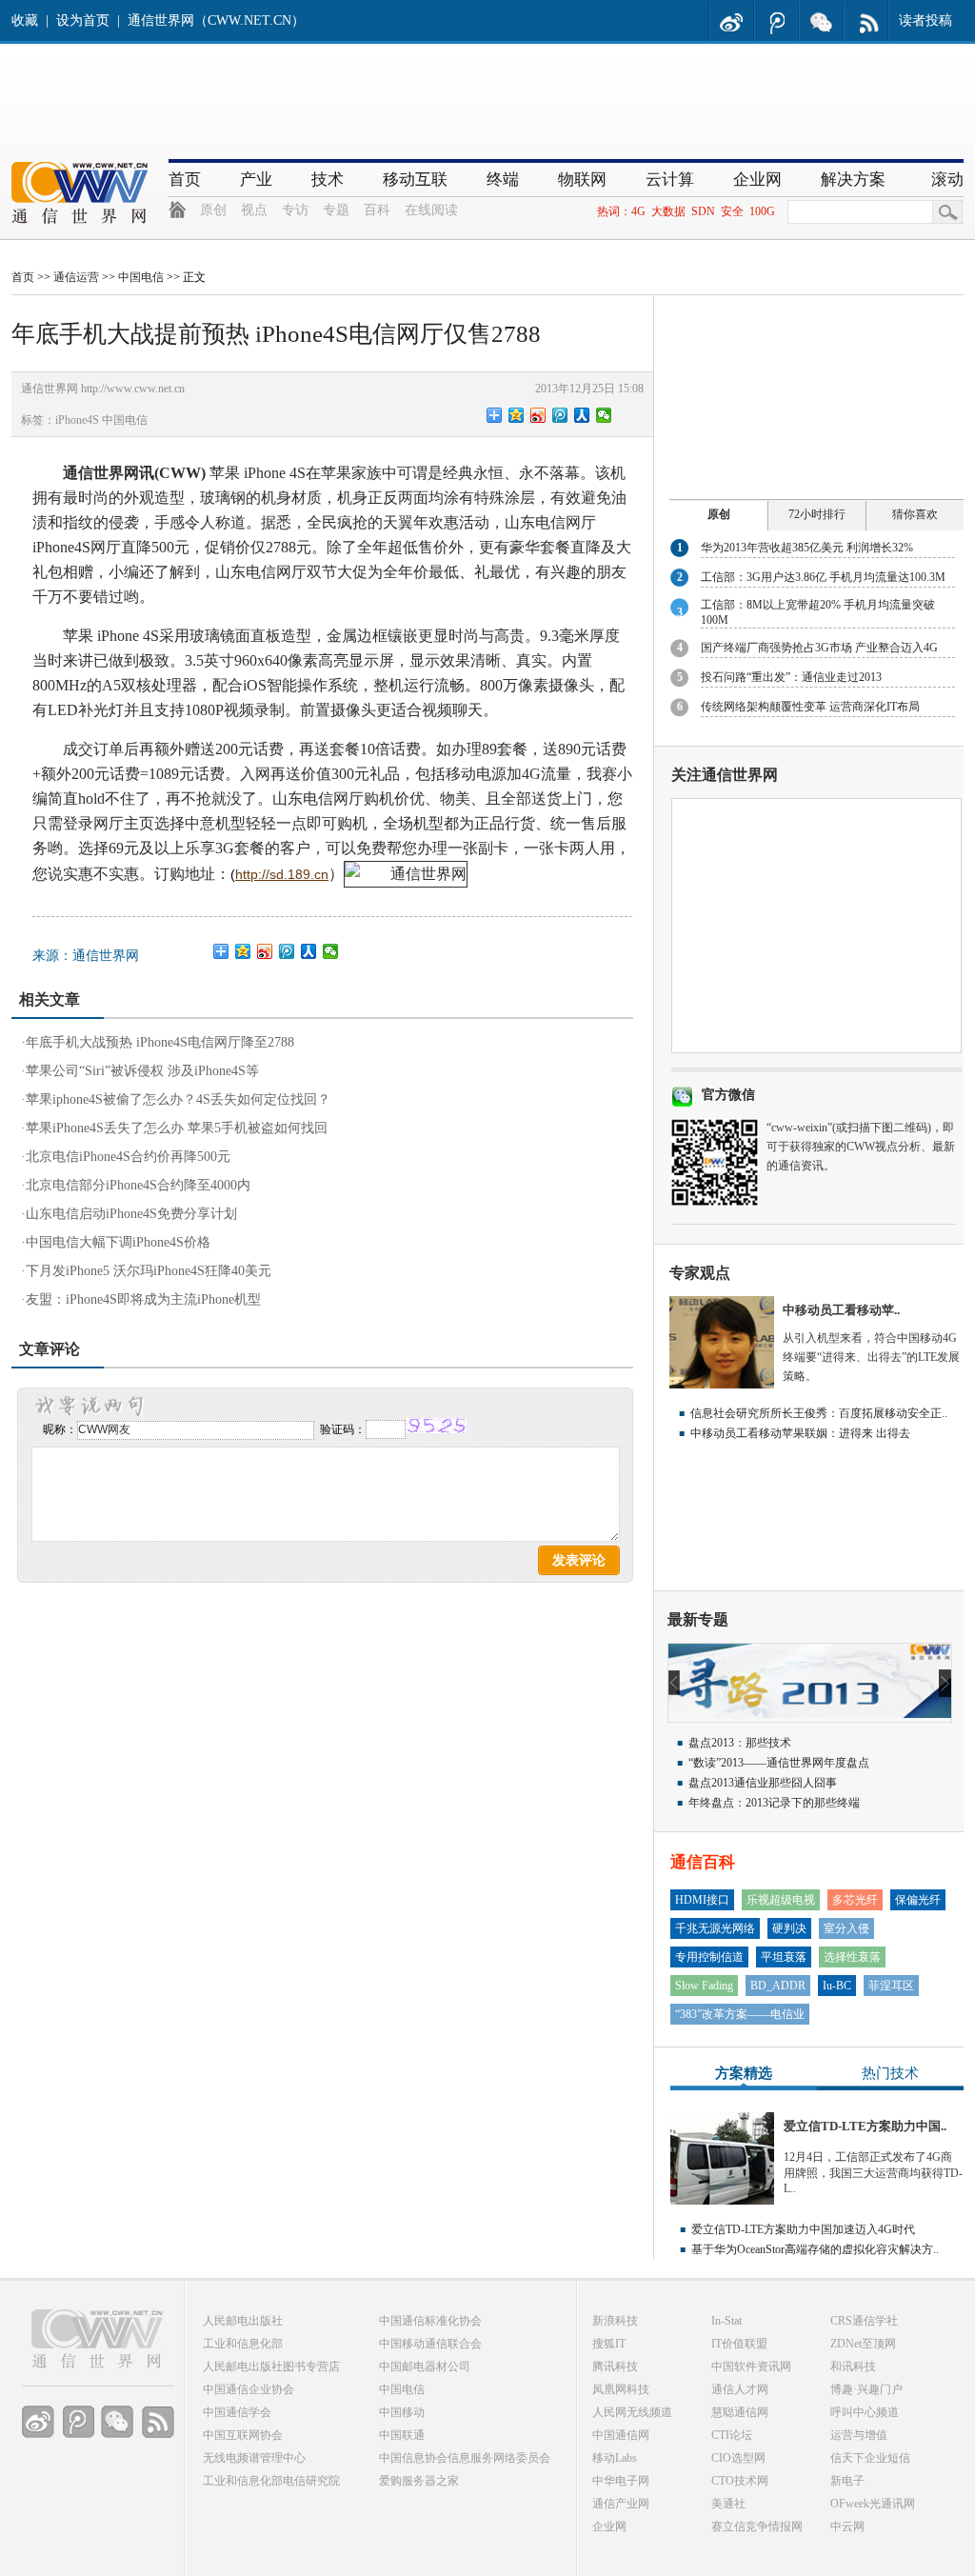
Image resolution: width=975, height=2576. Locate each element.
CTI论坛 (732, 2435)
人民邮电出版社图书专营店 (271, 2366)
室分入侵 (846, 1928)
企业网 (757, 180)
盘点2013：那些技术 (740, 1743)
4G (638, 211)
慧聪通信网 (740, 2412)
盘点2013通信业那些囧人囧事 (763, 1783)
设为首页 (83, 20)
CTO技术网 (740, 2481)
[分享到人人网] (582, 415)
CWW (180, 473)
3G (225, 848)
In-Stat (726, 2321)
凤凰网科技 (621, 2389)
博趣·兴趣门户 (866, 2389)
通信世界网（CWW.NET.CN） (216, 20)
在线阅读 (431, 210)
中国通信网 (621, 2435)
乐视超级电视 (781, 1900)
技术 (328, 180)
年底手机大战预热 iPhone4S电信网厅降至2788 (160, 1042)
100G (762, 211)
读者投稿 (925, 20)
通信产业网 (621, 2504)
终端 (503, 180)
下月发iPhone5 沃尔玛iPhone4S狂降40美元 (149, 1271)
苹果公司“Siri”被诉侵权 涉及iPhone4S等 (142, 1071)
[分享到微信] (604, 415)
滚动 (947, 180)
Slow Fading (704, 1986)
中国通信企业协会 (249, 2389)
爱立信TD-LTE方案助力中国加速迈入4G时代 (803, 2229)
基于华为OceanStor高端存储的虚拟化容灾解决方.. (815, 2249)
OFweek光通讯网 (873, 2504)
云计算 (670, 180)
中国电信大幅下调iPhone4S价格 (118, 1242)
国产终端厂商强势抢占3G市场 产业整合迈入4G (819, 648)
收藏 (25, 20)
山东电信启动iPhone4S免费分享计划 (131, 1214)
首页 (185, 180)
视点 (254, 210)
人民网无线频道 (632, 2412)
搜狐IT (609, 2344)
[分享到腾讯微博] (560, 415)
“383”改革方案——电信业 (740, 2014)
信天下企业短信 (870, 2458)
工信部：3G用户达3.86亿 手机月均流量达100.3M (823, 577)
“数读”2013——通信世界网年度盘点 (779, 1763)
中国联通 (402, 2435)
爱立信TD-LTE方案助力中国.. (865, 2126)
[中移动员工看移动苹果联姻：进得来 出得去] (722, 1385)
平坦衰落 (784, 1957)
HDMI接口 (702, 1900)
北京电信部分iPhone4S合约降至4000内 (138, 1185)
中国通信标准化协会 (430, 2321)
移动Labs (615, 2458)
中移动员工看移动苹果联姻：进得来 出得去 (800, 1433)
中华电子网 (621, 2481)
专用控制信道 (709, 1957)
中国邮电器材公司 (425, 2366)
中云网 (847, 2526)
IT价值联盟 (739, 2344)
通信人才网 (740, 2389)
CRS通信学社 (864, 2321)
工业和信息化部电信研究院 (271, 2481)
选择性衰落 (852, 1957)
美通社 (728, 2504)
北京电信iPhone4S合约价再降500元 (128, 1157)
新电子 (847, 2481)
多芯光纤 (855, 1900)
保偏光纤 (918, 1900)
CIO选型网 (738, 2458)
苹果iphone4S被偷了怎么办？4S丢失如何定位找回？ (178, 1099)
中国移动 (402, 2412)
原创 (213, 210)
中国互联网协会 (243, 2435)
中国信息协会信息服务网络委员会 (465, 2458)
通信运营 (76, 277)
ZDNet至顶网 (863, 2344)
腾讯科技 (615, 2366)
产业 (256, 180)
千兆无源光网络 (715, 1928)
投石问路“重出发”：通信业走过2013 (791, 677)
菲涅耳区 (891, 1986)
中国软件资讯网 (751, 2366)
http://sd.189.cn (282, 874)
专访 (295, 210)
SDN (703, 211)
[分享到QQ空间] (517, 415)
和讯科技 (853, 2366)
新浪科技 (615, 2321)
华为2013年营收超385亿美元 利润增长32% (807, 548)
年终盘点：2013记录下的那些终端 (774, 1803)
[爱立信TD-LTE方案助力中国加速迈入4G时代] (722, 2201)
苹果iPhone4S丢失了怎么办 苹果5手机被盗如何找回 (177, 1128)
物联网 (582, 180)
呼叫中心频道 (865, 2412)
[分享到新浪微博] (538, 415)
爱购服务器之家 (419, 2481)
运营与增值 (859, 2435)
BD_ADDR (778, 1986)
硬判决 (789, 1928)
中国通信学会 (237, 2412)
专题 (336, 210)
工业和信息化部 (243, 2344)
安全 (732, 211)
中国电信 (141, 277)
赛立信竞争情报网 (757, 2526)
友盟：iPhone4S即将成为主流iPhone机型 (143, 1299)
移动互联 (415, 180)
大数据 (668, 211)
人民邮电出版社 (243, 2321)
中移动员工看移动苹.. (841, 1310)
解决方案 (853, 180)
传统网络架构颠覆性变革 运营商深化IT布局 (810, 707)
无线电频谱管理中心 (254, 2458)
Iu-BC (837, 1986)
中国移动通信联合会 (430, 2344)
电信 (550, 522)
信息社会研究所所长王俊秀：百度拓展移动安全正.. (819, 1413)
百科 (377, 210)
